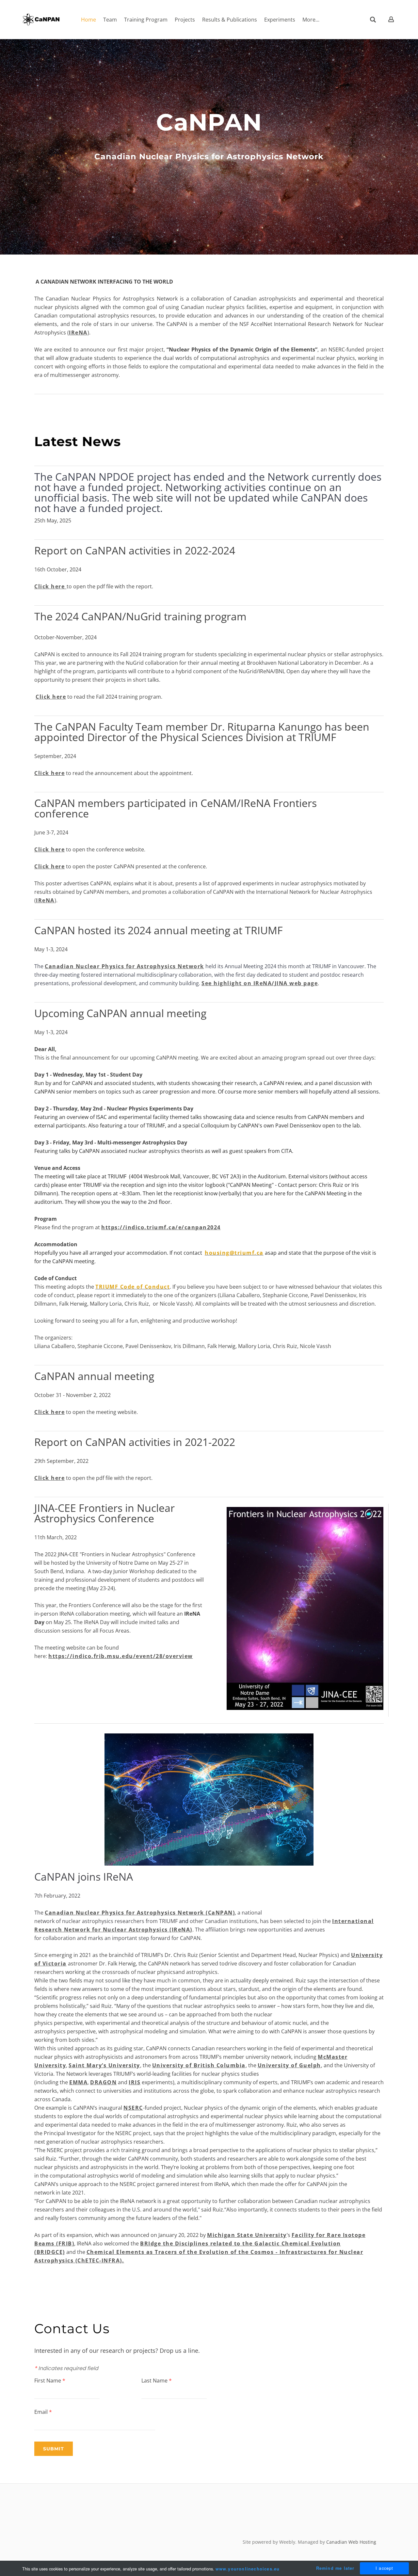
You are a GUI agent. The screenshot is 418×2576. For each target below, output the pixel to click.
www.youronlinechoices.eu (248, 2569)
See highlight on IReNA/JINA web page (260, 983)
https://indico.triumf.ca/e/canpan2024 (161, 1227)
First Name (50, 2381)
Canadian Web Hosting (351, 2542)
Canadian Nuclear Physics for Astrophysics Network (124, 966)
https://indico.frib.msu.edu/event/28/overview (121, 1656)
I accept (385, 2568)
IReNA (78, 333)
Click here (49, 586)
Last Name (157, 2381)
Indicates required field (66, 2368)
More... (311, 20)
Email (43, 2412)
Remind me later (335, 2568)
